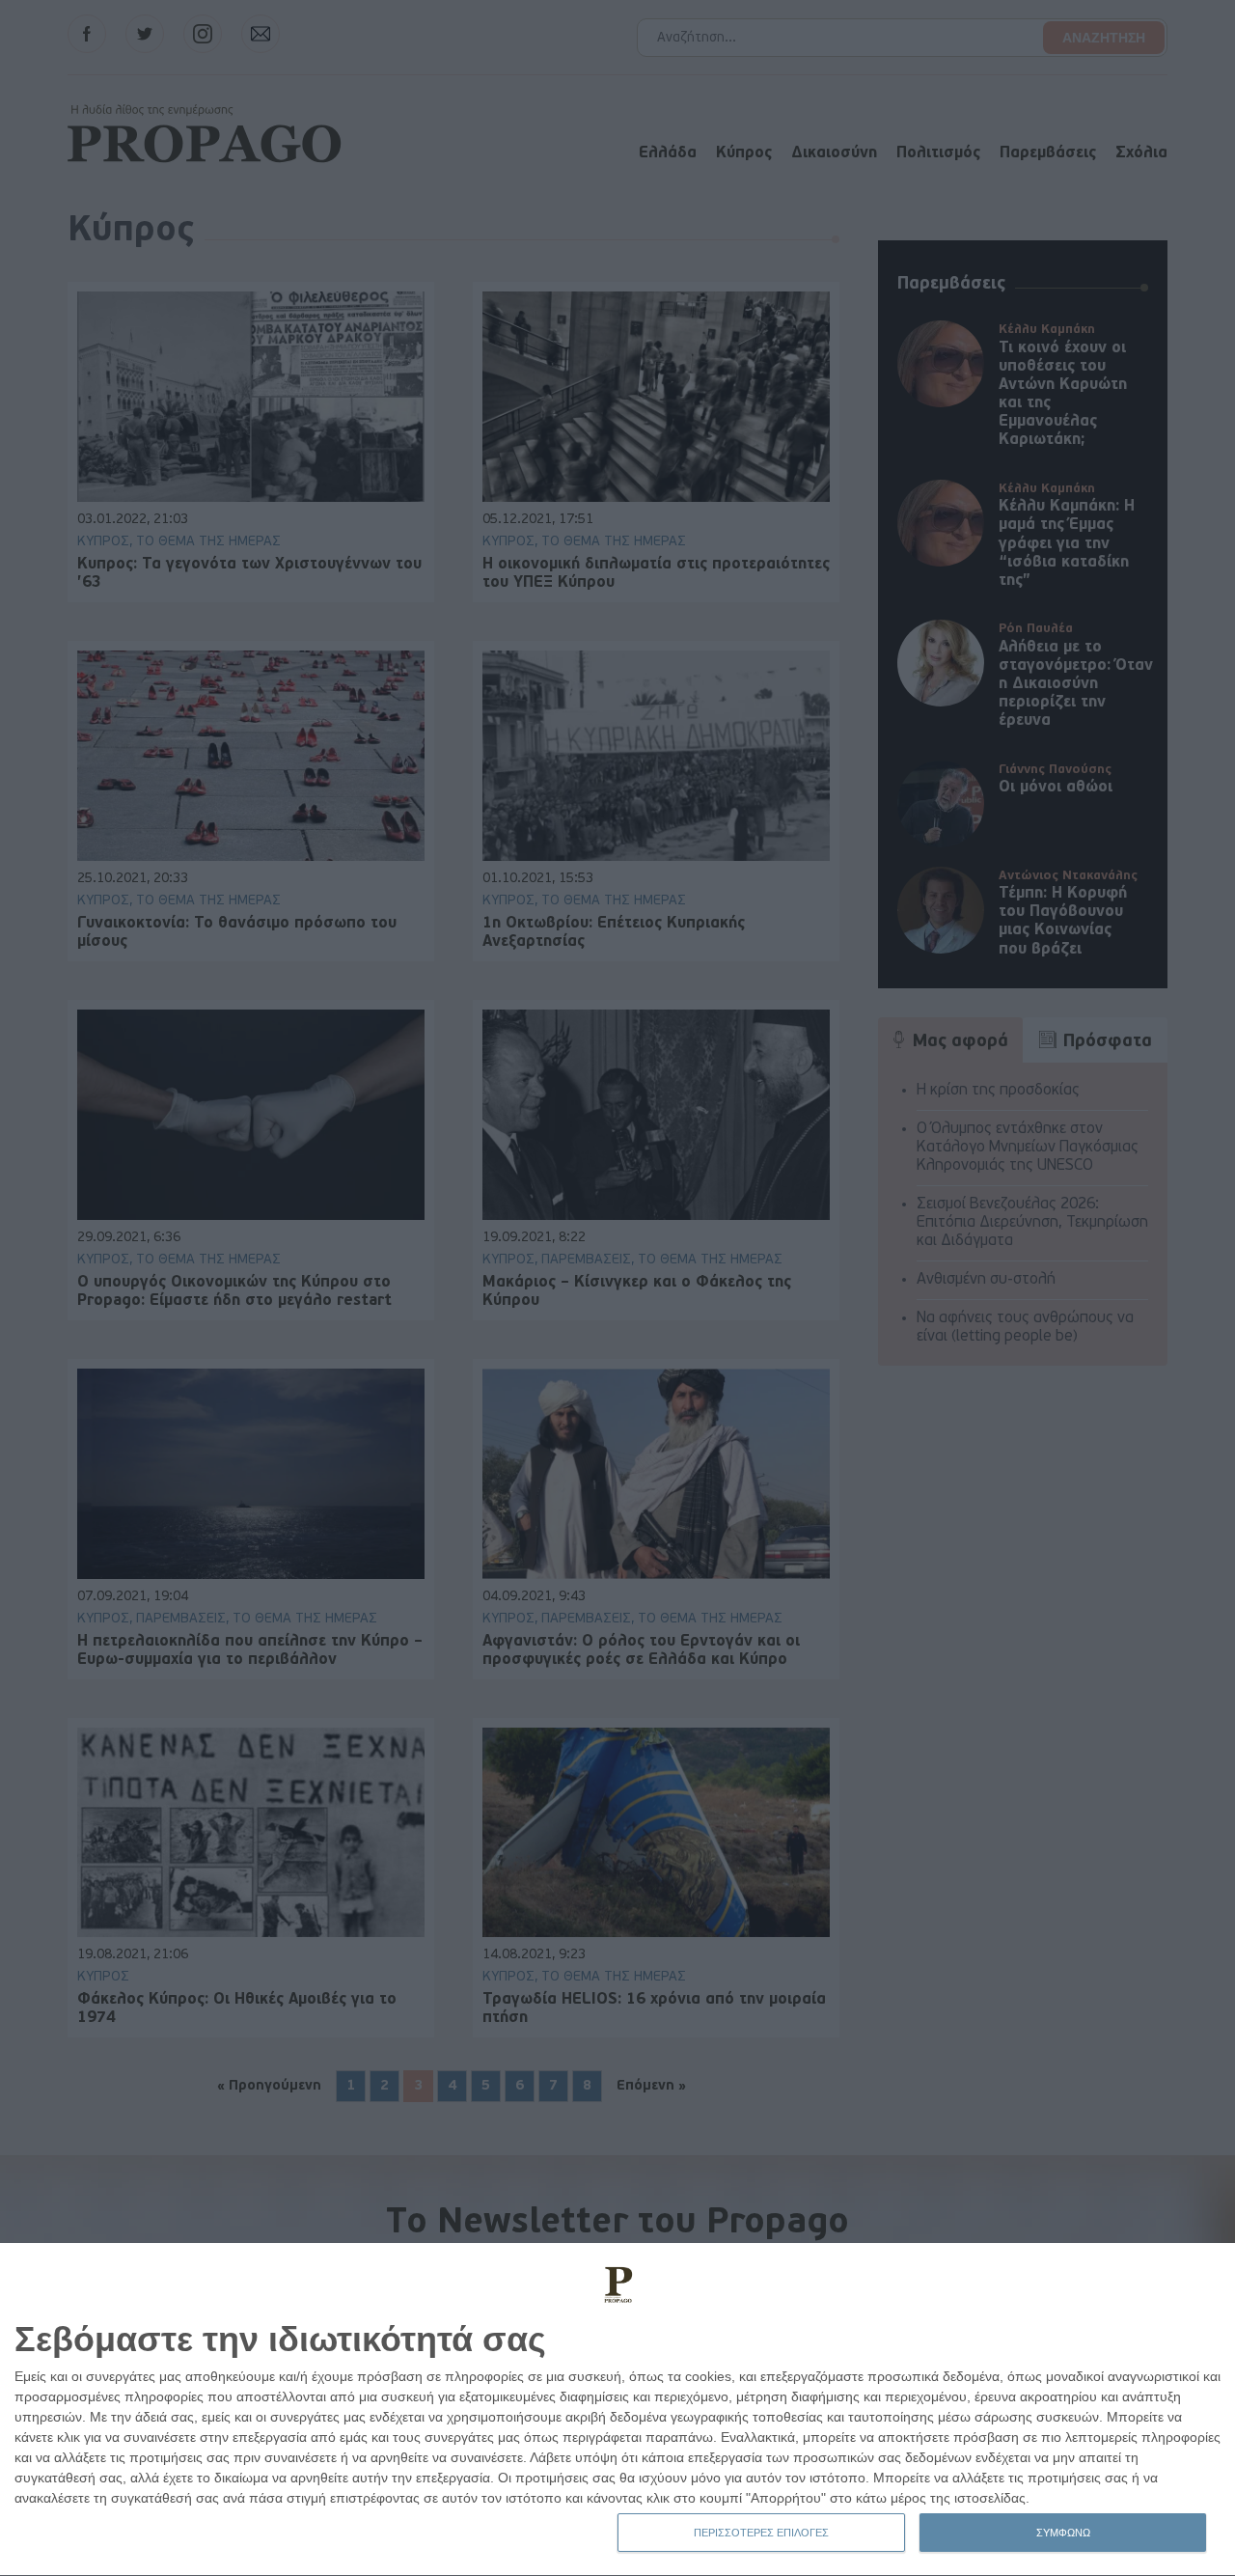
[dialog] (617, 2410)
